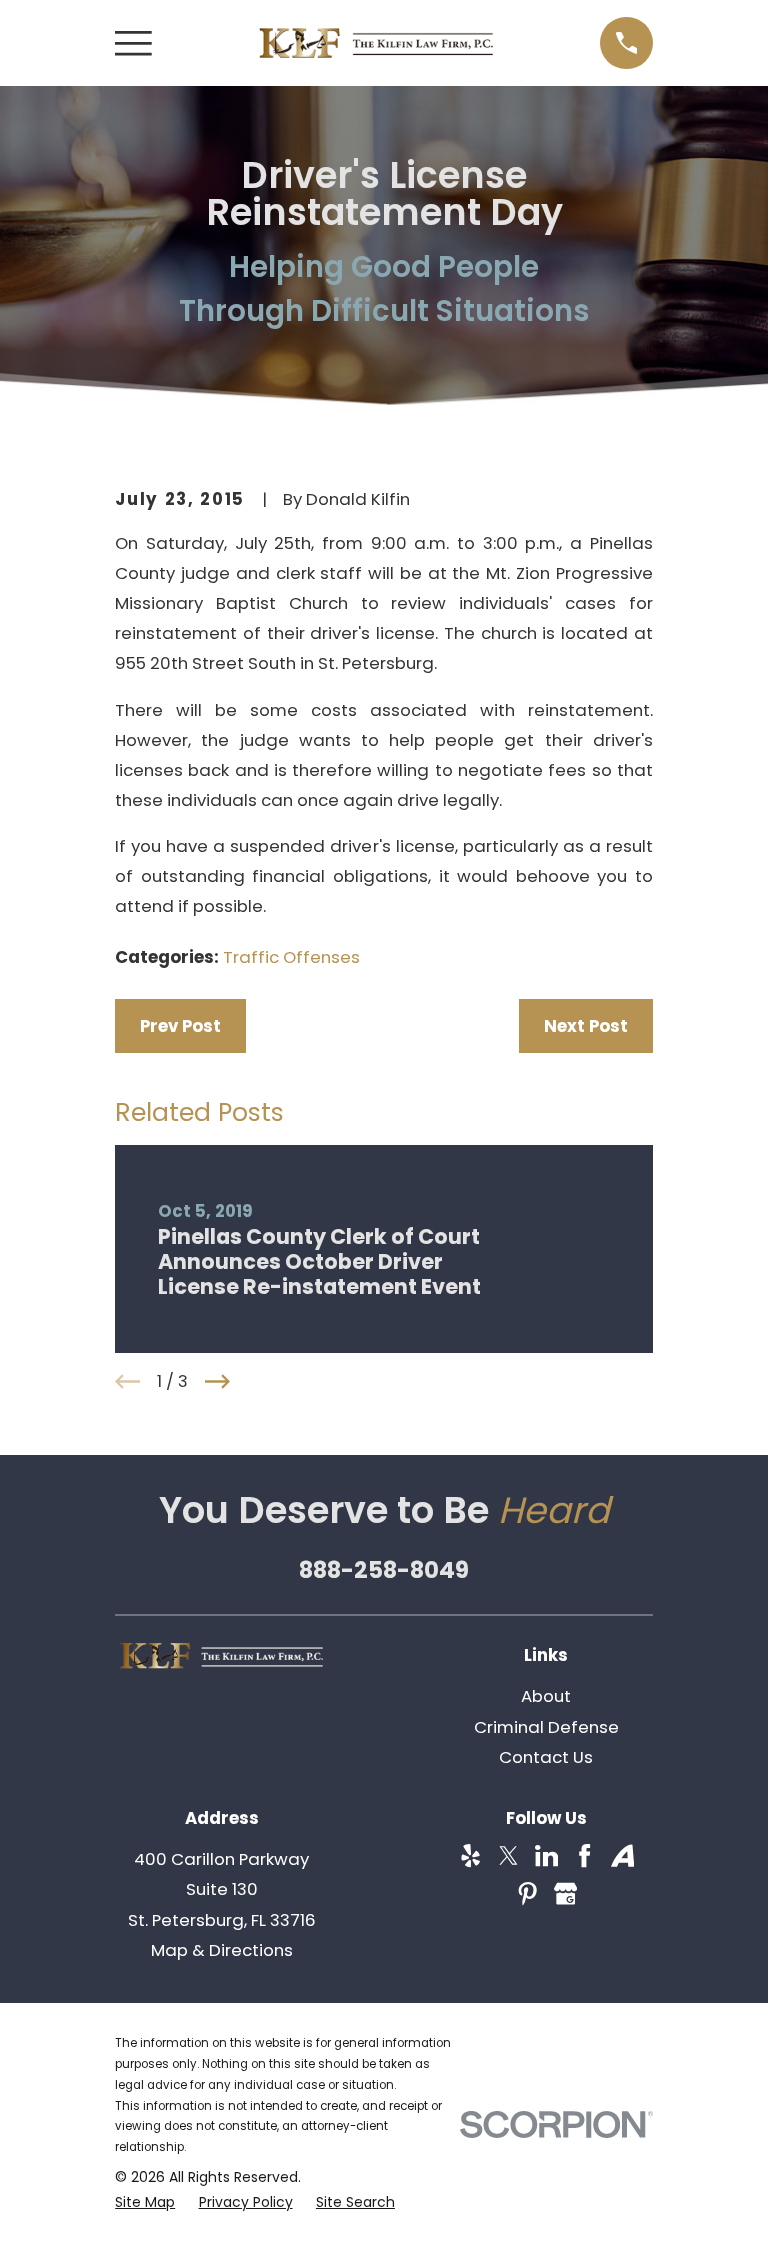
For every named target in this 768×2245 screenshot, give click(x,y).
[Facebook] (584, 1855)
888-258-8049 (384, 1570)
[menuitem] (145, 2202)
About (546, 1696)
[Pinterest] (527, 1893)
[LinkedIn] (546, 1855)
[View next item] (217, 1381)
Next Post (586, 1026)
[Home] (376, 43)
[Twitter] (508, 1855)
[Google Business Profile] (565, 1893)
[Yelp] (470, 1855)
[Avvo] (622, 1855)
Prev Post (180, 1026)
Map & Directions (222, 1950)
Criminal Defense (546, 1727)
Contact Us (546, 1757)
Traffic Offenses (291, 957)
